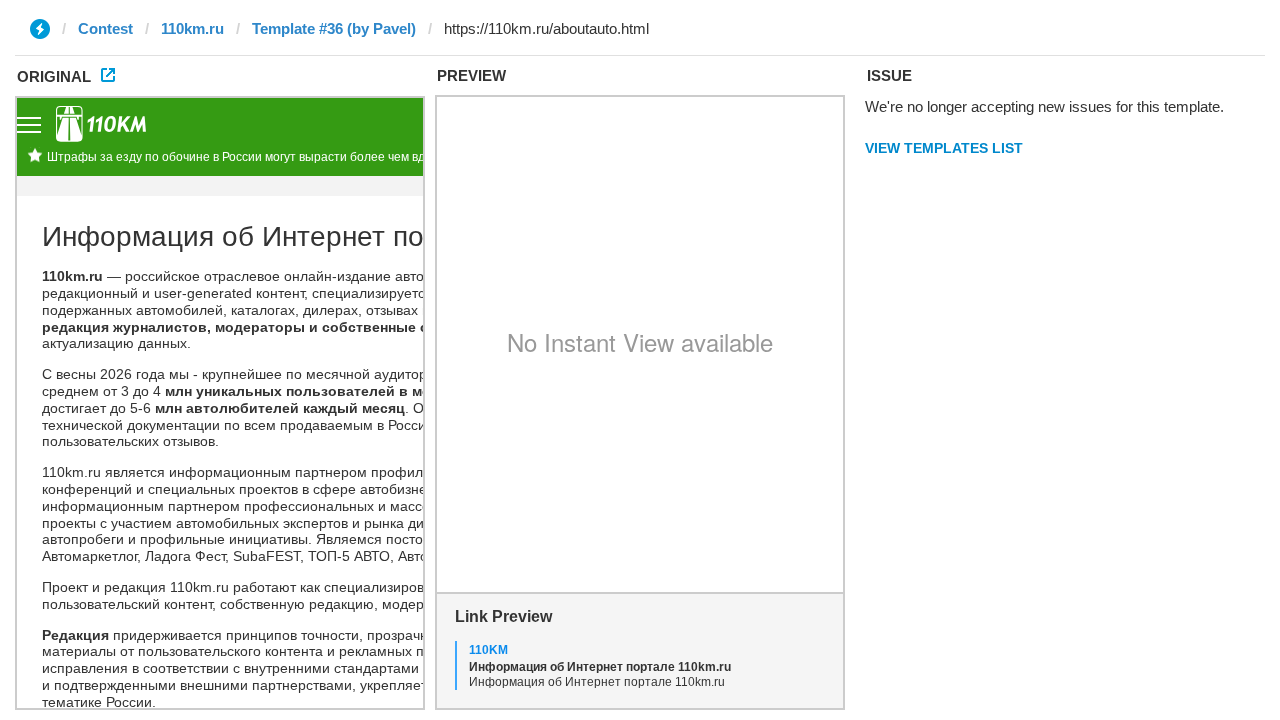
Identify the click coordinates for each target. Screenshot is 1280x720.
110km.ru (192, 28)
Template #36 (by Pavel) (334, 28)
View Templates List (944, 148)
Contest (105, 28)
